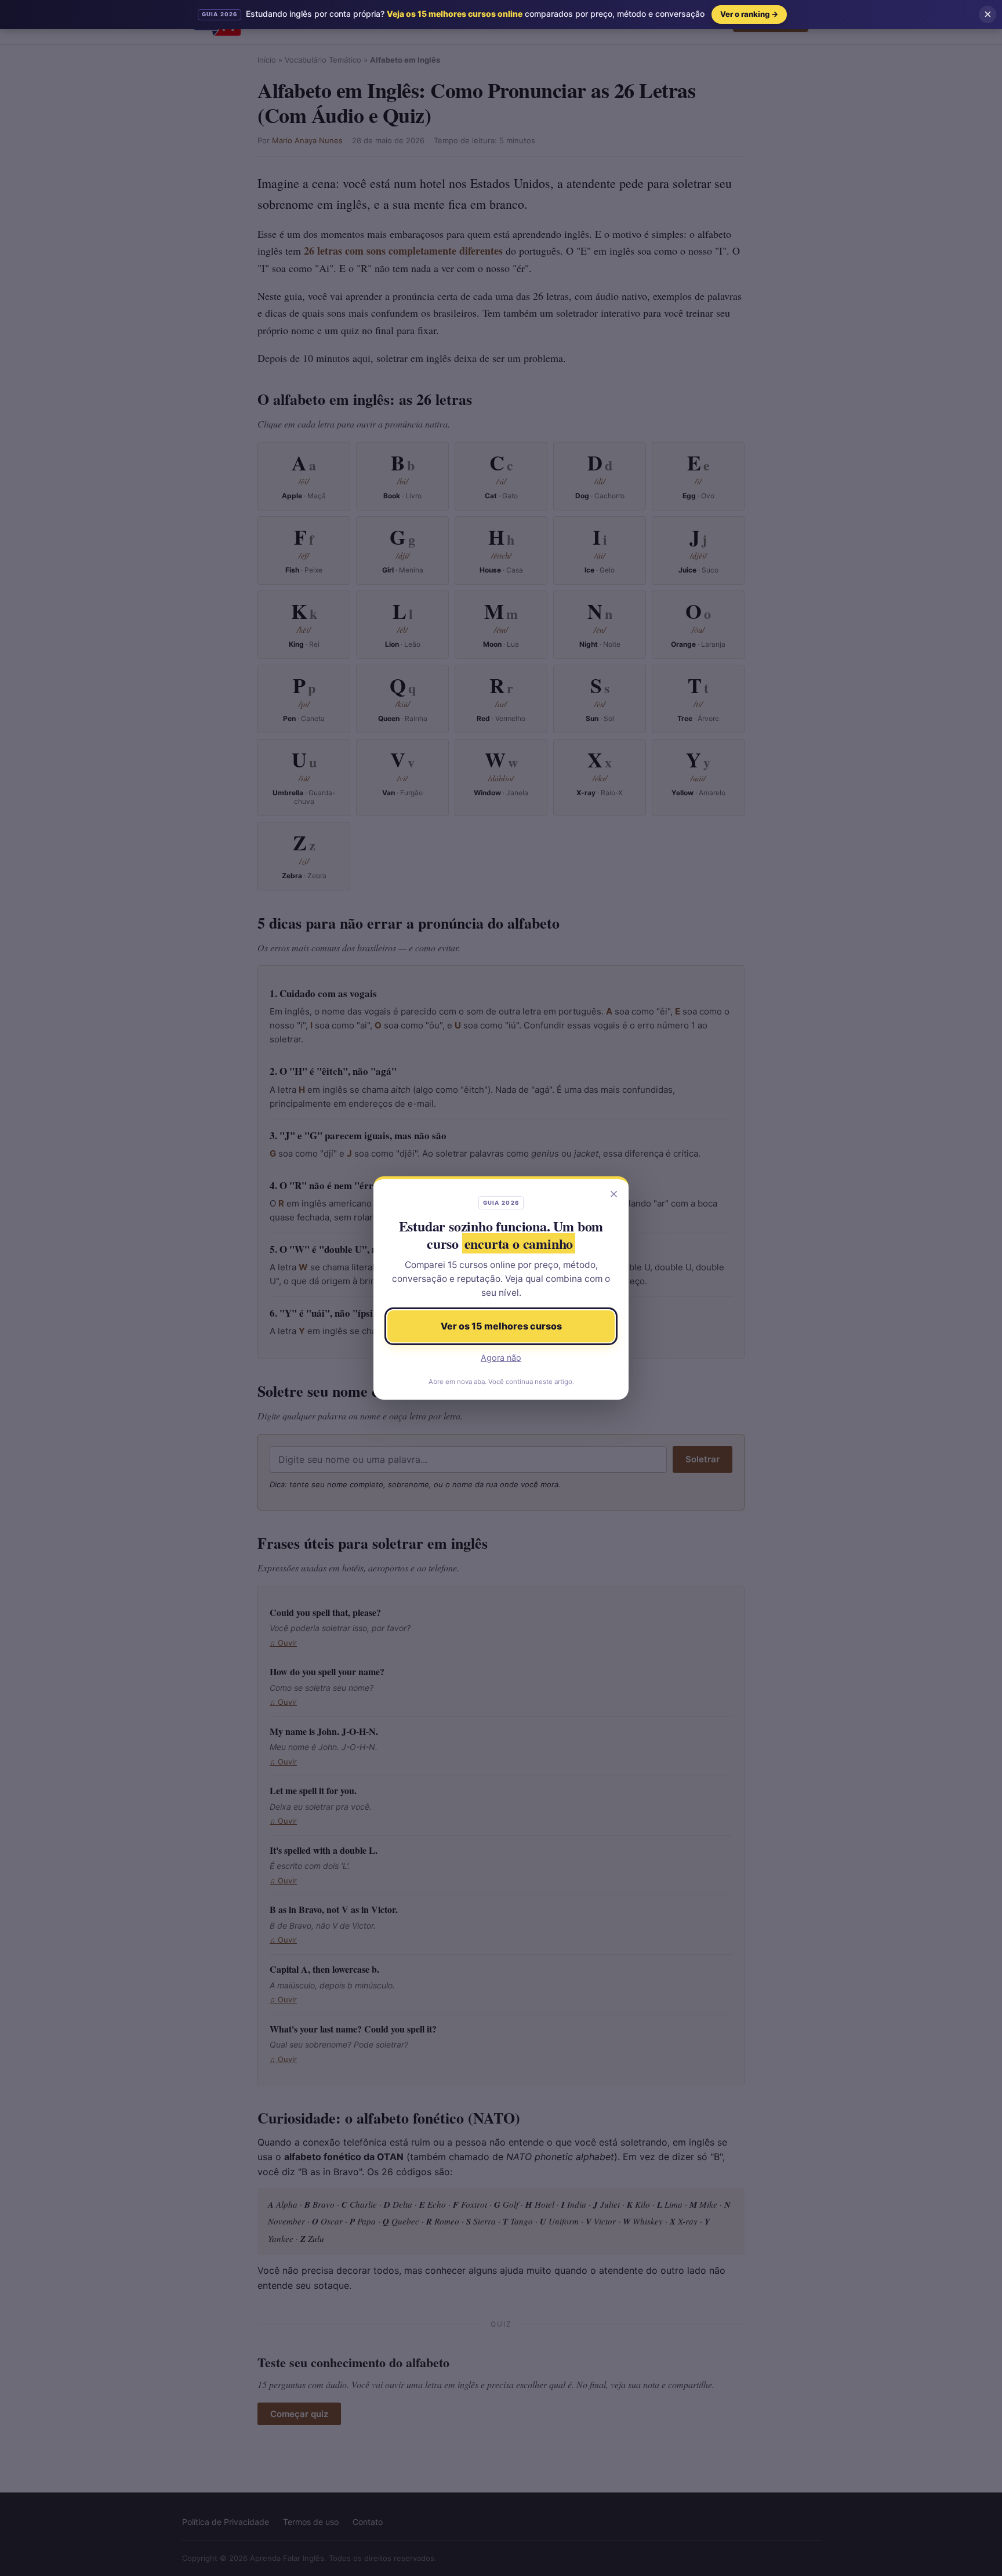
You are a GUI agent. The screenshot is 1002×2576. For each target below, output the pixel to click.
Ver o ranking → (749, 14)
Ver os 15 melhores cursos (501, 1326)
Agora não (501, 1358)
